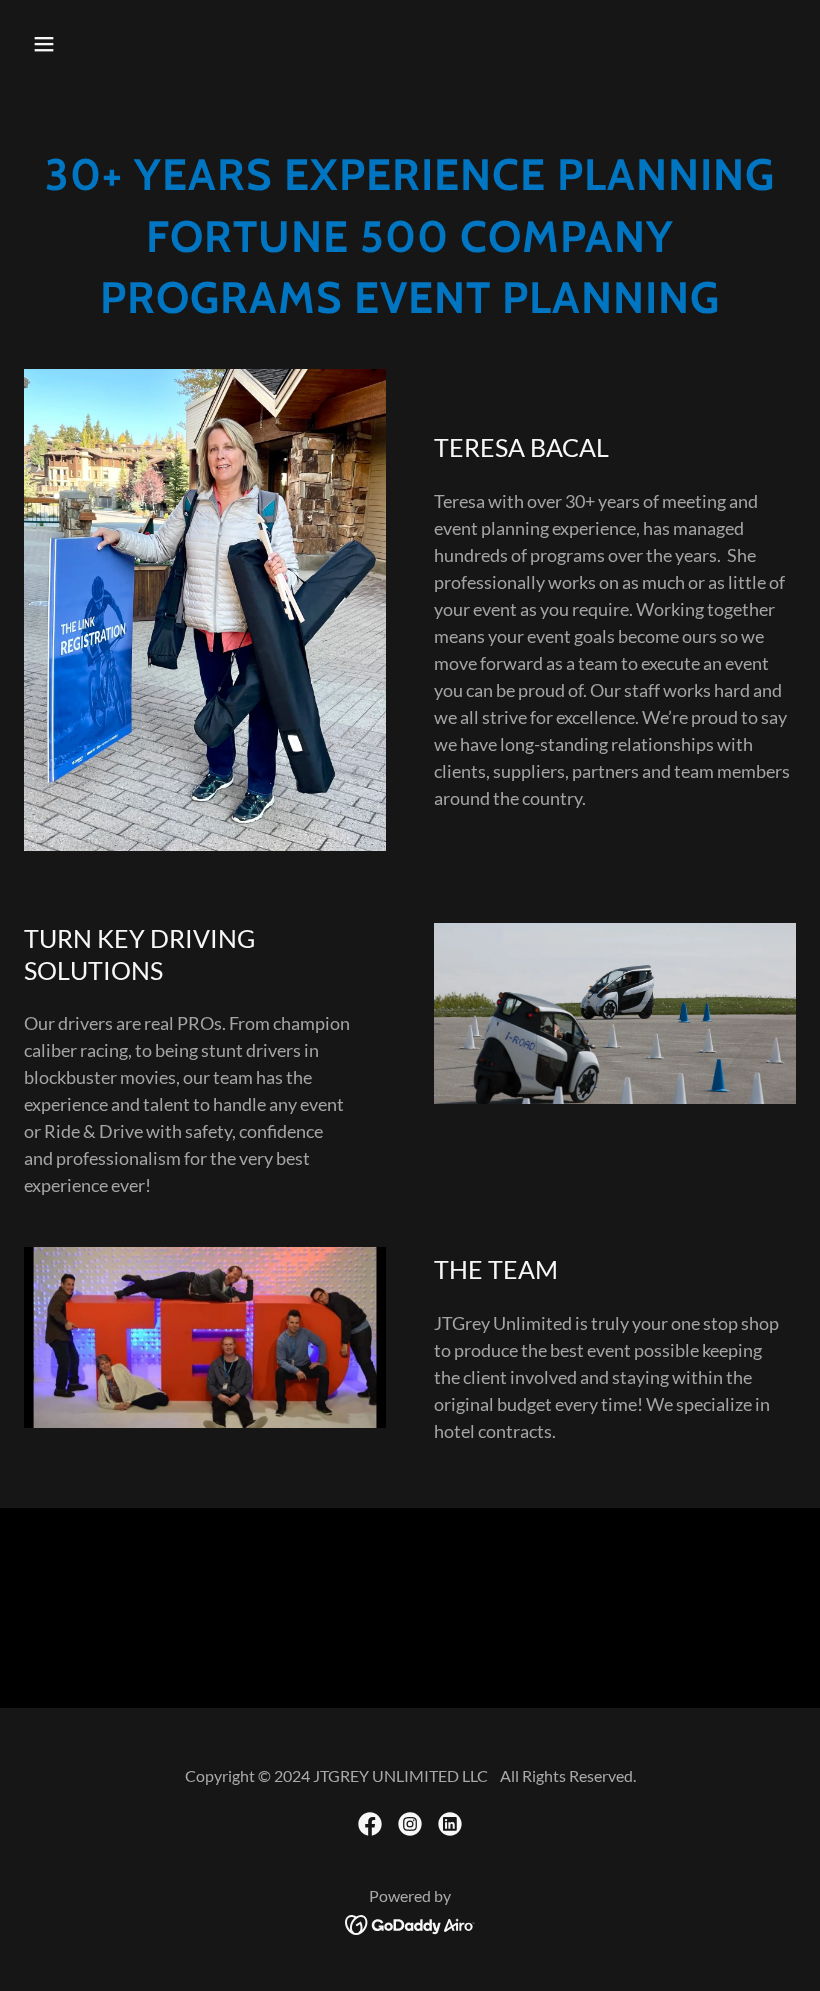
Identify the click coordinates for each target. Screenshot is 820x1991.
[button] (82, 44)
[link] (370, 1824)
